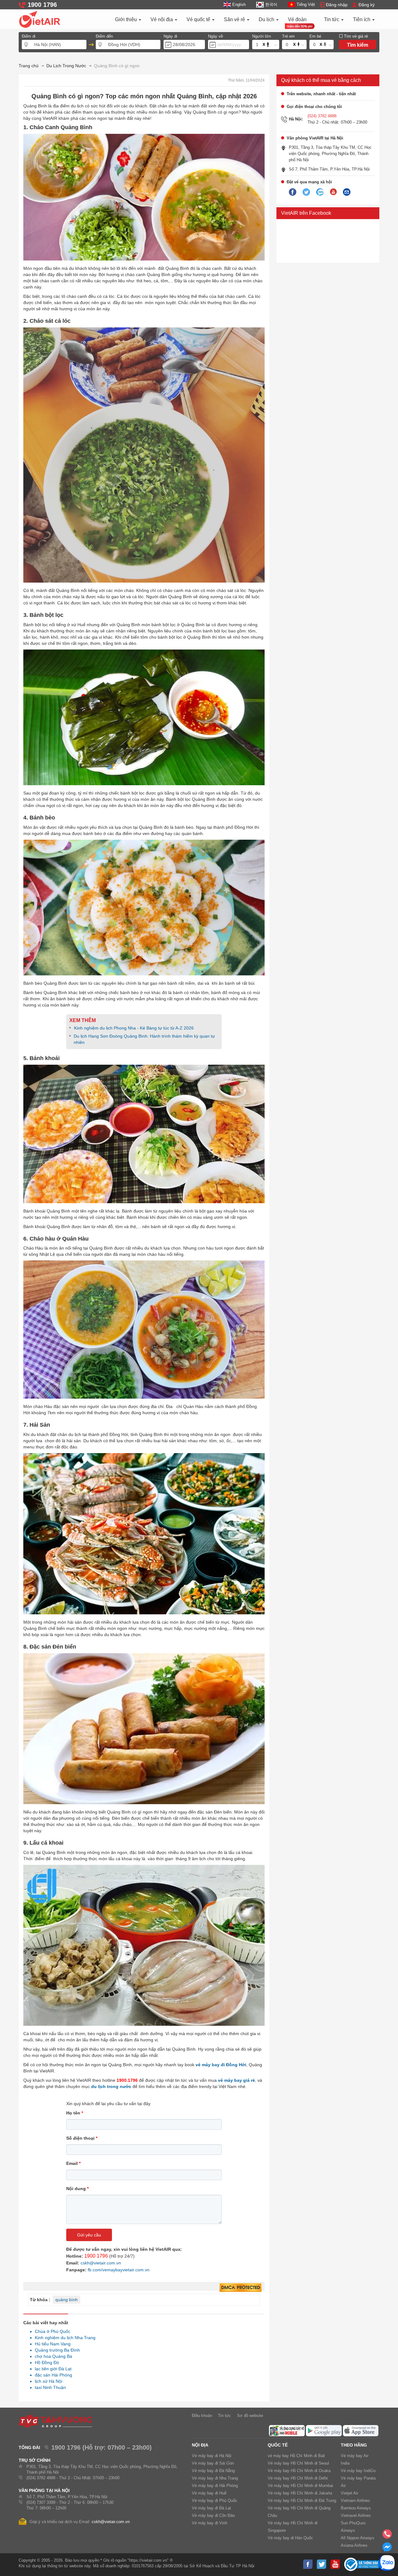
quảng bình (67, 2300)
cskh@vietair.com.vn (101, 2263)
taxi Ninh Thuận (49, 2387)
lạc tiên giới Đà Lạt (51, 2369)
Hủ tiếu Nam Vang (51, 2344)
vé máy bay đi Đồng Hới (221, 2065)
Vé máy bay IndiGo (358, 2471)
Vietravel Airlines (356, 2515)
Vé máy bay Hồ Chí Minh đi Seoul (298, 2463)
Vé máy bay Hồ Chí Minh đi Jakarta (300, 2493)
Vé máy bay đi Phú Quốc (215, 2501)
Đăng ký (367, 5)
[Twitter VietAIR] (306, 192)
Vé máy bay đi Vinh (210, 2523)
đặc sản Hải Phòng (52, 2375)
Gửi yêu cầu (89, 2235)
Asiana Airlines (354, 2545)
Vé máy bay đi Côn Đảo (213, 2515)
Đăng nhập (337, 5)
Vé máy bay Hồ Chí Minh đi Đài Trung (302, 2501)
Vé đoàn (297, 19)
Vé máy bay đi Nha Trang (215, 2478)
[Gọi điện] (387, 2536)
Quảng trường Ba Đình (56, 2350)
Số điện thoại (82, 2138)
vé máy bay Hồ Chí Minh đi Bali (296, 2456)
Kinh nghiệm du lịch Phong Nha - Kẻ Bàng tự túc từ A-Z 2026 (134, 1028)
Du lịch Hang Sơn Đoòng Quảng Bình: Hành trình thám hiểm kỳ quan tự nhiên (144, 1039)
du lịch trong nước (111, 2086)
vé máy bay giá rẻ (236, 2080)
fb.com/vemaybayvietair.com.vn (119, 2270)
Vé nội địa (162, 19)
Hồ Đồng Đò (45, 2363)
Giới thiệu (127, 19)
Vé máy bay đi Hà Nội (212, 2456)
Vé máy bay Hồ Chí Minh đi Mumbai (300, 2486)
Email (73, 2163)
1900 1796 (96, 2256)
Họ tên (75, 2113)
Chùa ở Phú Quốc (51, 2331)
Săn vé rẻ (235, 19)
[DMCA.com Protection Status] (241, 2288)
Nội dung (77, 2189)
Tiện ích (362, 19)
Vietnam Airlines (355, 2501)
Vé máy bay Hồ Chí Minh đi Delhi (298, 2478)
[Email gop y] (347, 192)
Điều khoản (202, 2416)
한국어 (271, 5)
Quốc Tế (278, 2445)
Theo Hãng (354, 2445)
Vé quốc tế (199, 19)
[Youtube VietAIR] (333, 192)
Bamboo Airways (356, 2508)
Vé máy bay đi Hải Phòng (215, 2486)
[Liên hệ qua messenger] (387, 2549)
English (239, 5)
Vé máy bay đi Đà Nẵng (213, 2471)
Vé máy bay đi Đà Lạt (211, 2508)
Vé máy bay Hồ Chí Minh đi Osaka (299, 2471)
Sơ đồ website (250, 2416)
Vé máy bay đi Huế (209, 2493)
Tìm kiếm (358, 45)
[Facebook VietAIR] (293, 192)
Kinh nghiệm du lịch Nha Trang (63, 2338)
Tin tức (332, 19)
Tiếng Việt (306, 5)
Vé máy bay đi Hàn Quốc (290, 2538)
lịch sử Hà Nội (47, 2381)
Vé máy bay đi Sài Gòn (213, 2463)
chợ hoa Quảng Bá (52, 2356)
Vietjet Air (349, 2493)
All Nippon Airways (358, 2538)
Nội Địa (200, 2445)
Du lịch (267, 19)
